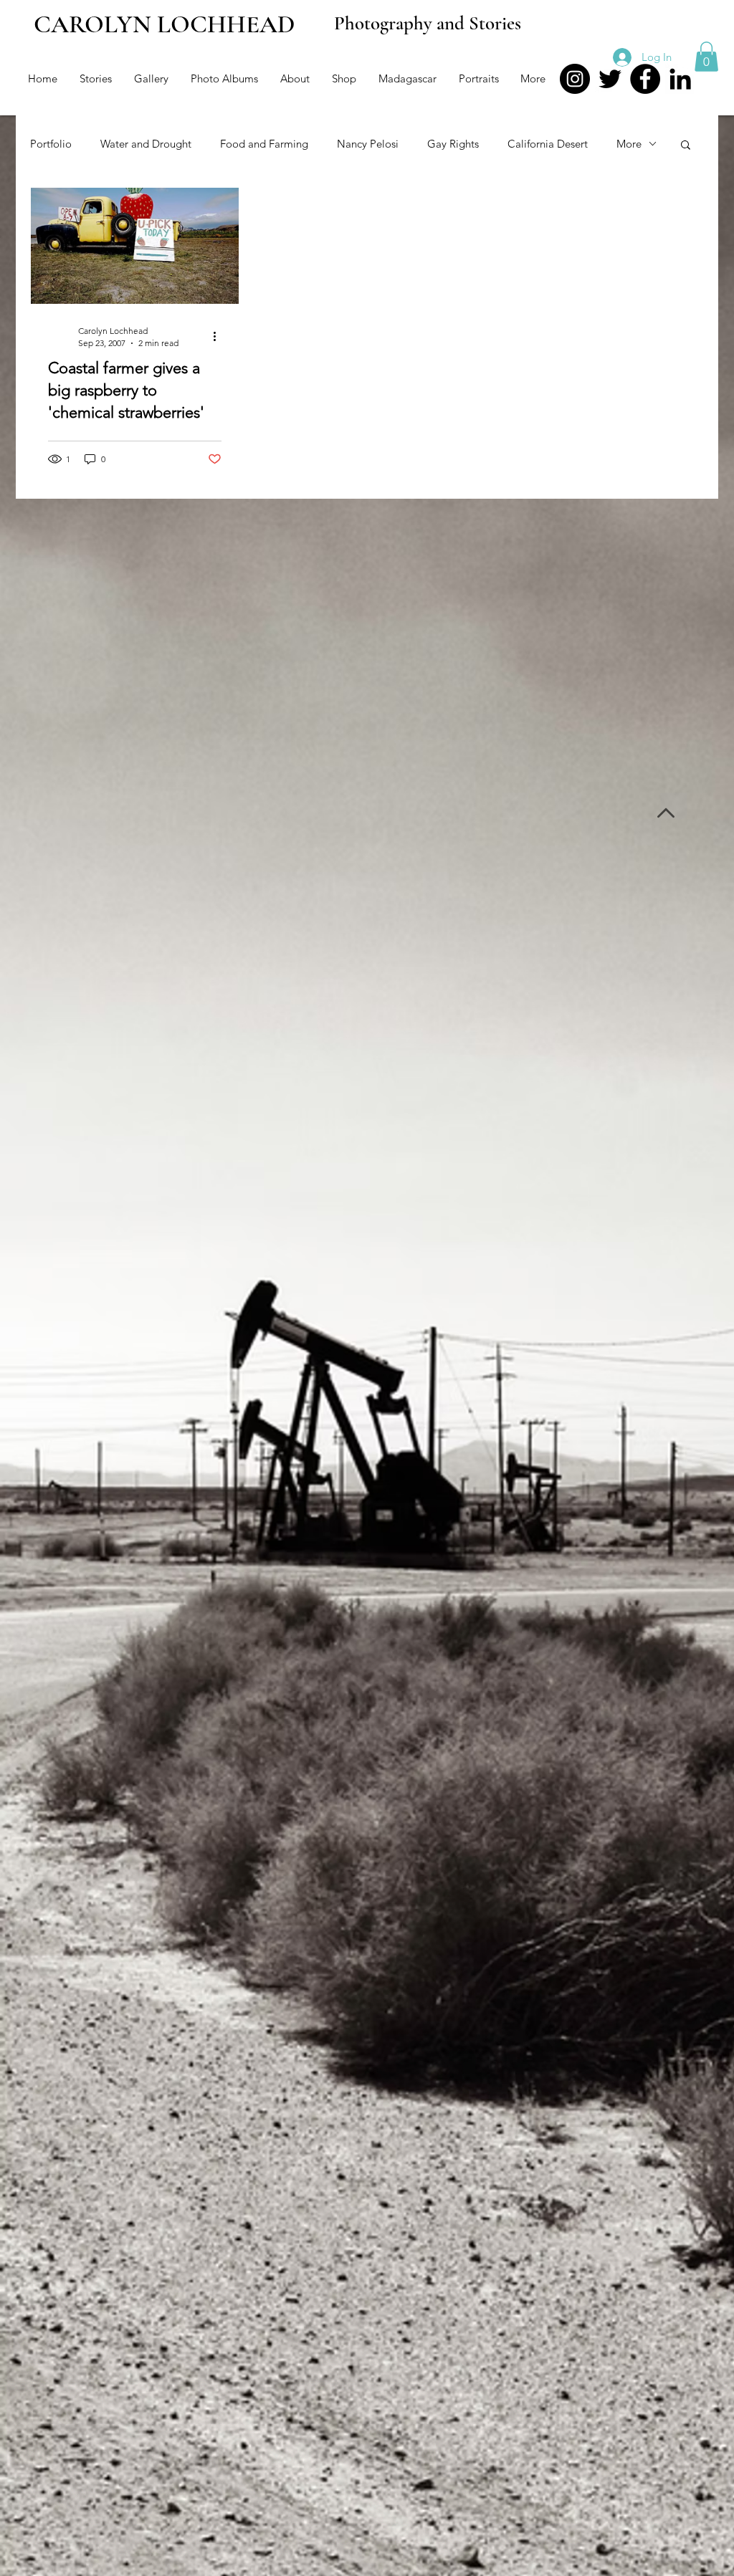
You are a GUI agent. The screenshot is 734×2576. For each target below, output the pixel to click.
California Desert (548, 144)
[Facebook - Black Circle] (645, 79)
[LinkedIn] (680, 79)
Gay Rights (453, 144)
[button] (706, 57)
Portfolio (51, 144)
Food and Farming (264, 144)
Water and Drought (146, 144)
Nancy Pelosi (368, 144)
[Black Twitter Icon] (610, 79)
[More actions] (219, 336)
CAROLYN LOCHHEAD (165, 24)
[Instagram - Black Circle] (575, 79)
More (629, 144)
